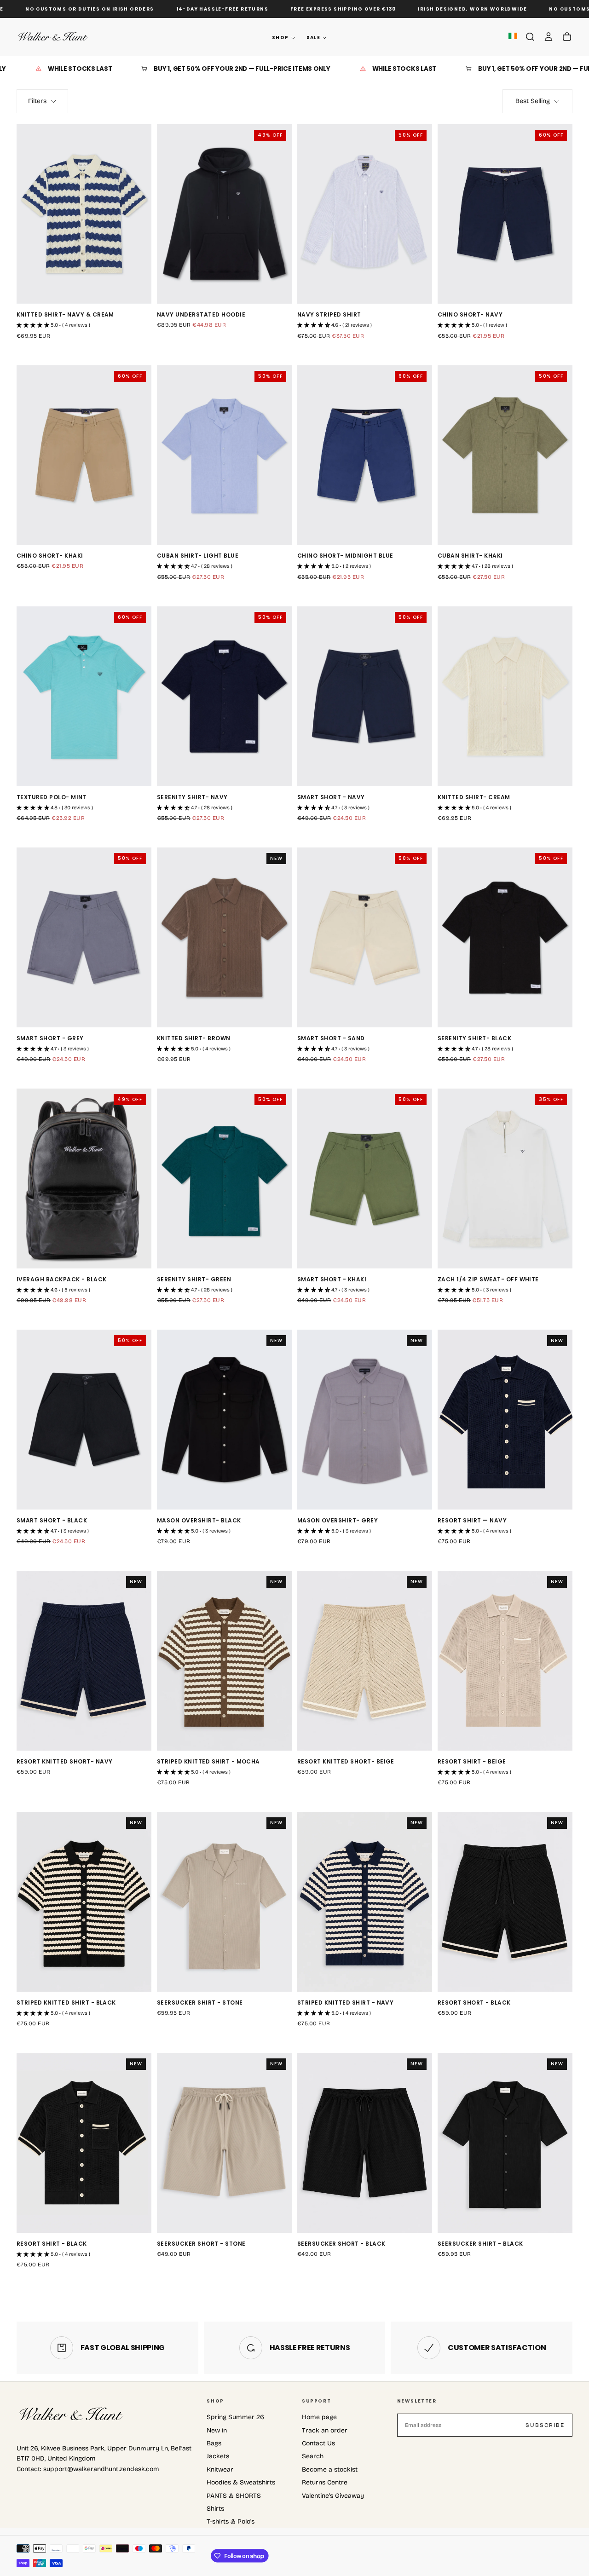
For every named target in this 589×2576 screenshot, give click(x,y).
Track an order (325, 2430)
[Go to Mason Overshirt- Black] (224, 1420)
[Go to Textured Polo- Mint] (84, 696)
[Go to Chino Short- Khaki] (84, 455)
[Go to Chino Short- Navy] (505, 214)
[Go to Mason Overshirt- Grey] (365, 1420)
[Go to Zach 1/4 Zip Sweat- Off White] (505, 1179)
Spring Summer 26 (235, 2417)
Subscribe (545, 2425)
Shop (280, 37)
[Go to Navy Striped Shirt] (365, 214)
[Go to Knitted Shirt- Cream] (505, 696)
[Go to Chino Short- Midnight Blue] (365, 455)
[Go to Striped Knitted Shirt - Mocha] (224, 1661)
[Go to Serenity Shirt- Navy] (224, 696)
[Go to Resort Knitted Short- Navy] (84, 1661)
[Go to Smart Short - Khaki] (365, 1179)
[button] (530, 37)
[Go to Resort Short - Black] (505, 1902)
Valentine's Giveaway (333, 2496)
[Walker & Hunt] (72, 2415)
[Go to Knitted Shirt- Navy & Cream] (84, 214)
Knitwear (220, 2469)
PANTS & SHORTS (234, 2496)
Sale (314, 37)
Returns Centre (325, 2482)
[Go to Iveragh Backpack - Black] (84, 1179)
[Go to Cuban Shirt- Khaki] (505, 455)
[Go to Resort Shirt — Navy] (505, 1420)
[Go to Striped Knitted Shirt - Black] (84, 1902)
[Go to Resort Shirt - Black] (84, 2143)
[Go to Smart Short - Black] (84, 1420)
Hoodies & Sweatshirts (241, 2482)
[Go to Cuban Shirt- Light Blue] (224, 455)
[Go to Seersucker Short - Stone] (224, 2143)
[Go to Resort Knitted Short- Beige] (365, 1661)
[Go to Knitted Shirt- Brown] (224, 937)
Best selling (533, 101)
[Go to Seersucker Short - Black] (365, 2143)
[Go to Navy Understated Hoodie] (224, 214)
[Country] (513, 37)
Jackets (218, 2456)
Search (313, 2456)
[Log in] (549, 37)
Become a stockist (330, 2469)
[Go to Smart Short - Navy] (365, 696)
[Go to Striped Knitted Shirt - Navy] (365, 1902)
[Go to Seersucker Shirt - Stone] (224, 1902)
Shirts (215, 2509)
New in (217, 2430)
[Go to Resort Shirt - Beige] (505, 1661)
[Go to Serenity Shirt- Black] (505, 937)
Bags (214, 2443)
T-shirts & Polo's (231, 2521)
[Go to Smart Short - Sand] (365, 937)
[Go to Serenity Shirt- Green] (224, 1179)
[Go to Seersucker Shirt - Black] (505, 2143)
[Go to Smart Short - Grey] (84, 937)
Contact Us (318, 2443)
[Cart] (567, 37)
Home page (319, 2417)
